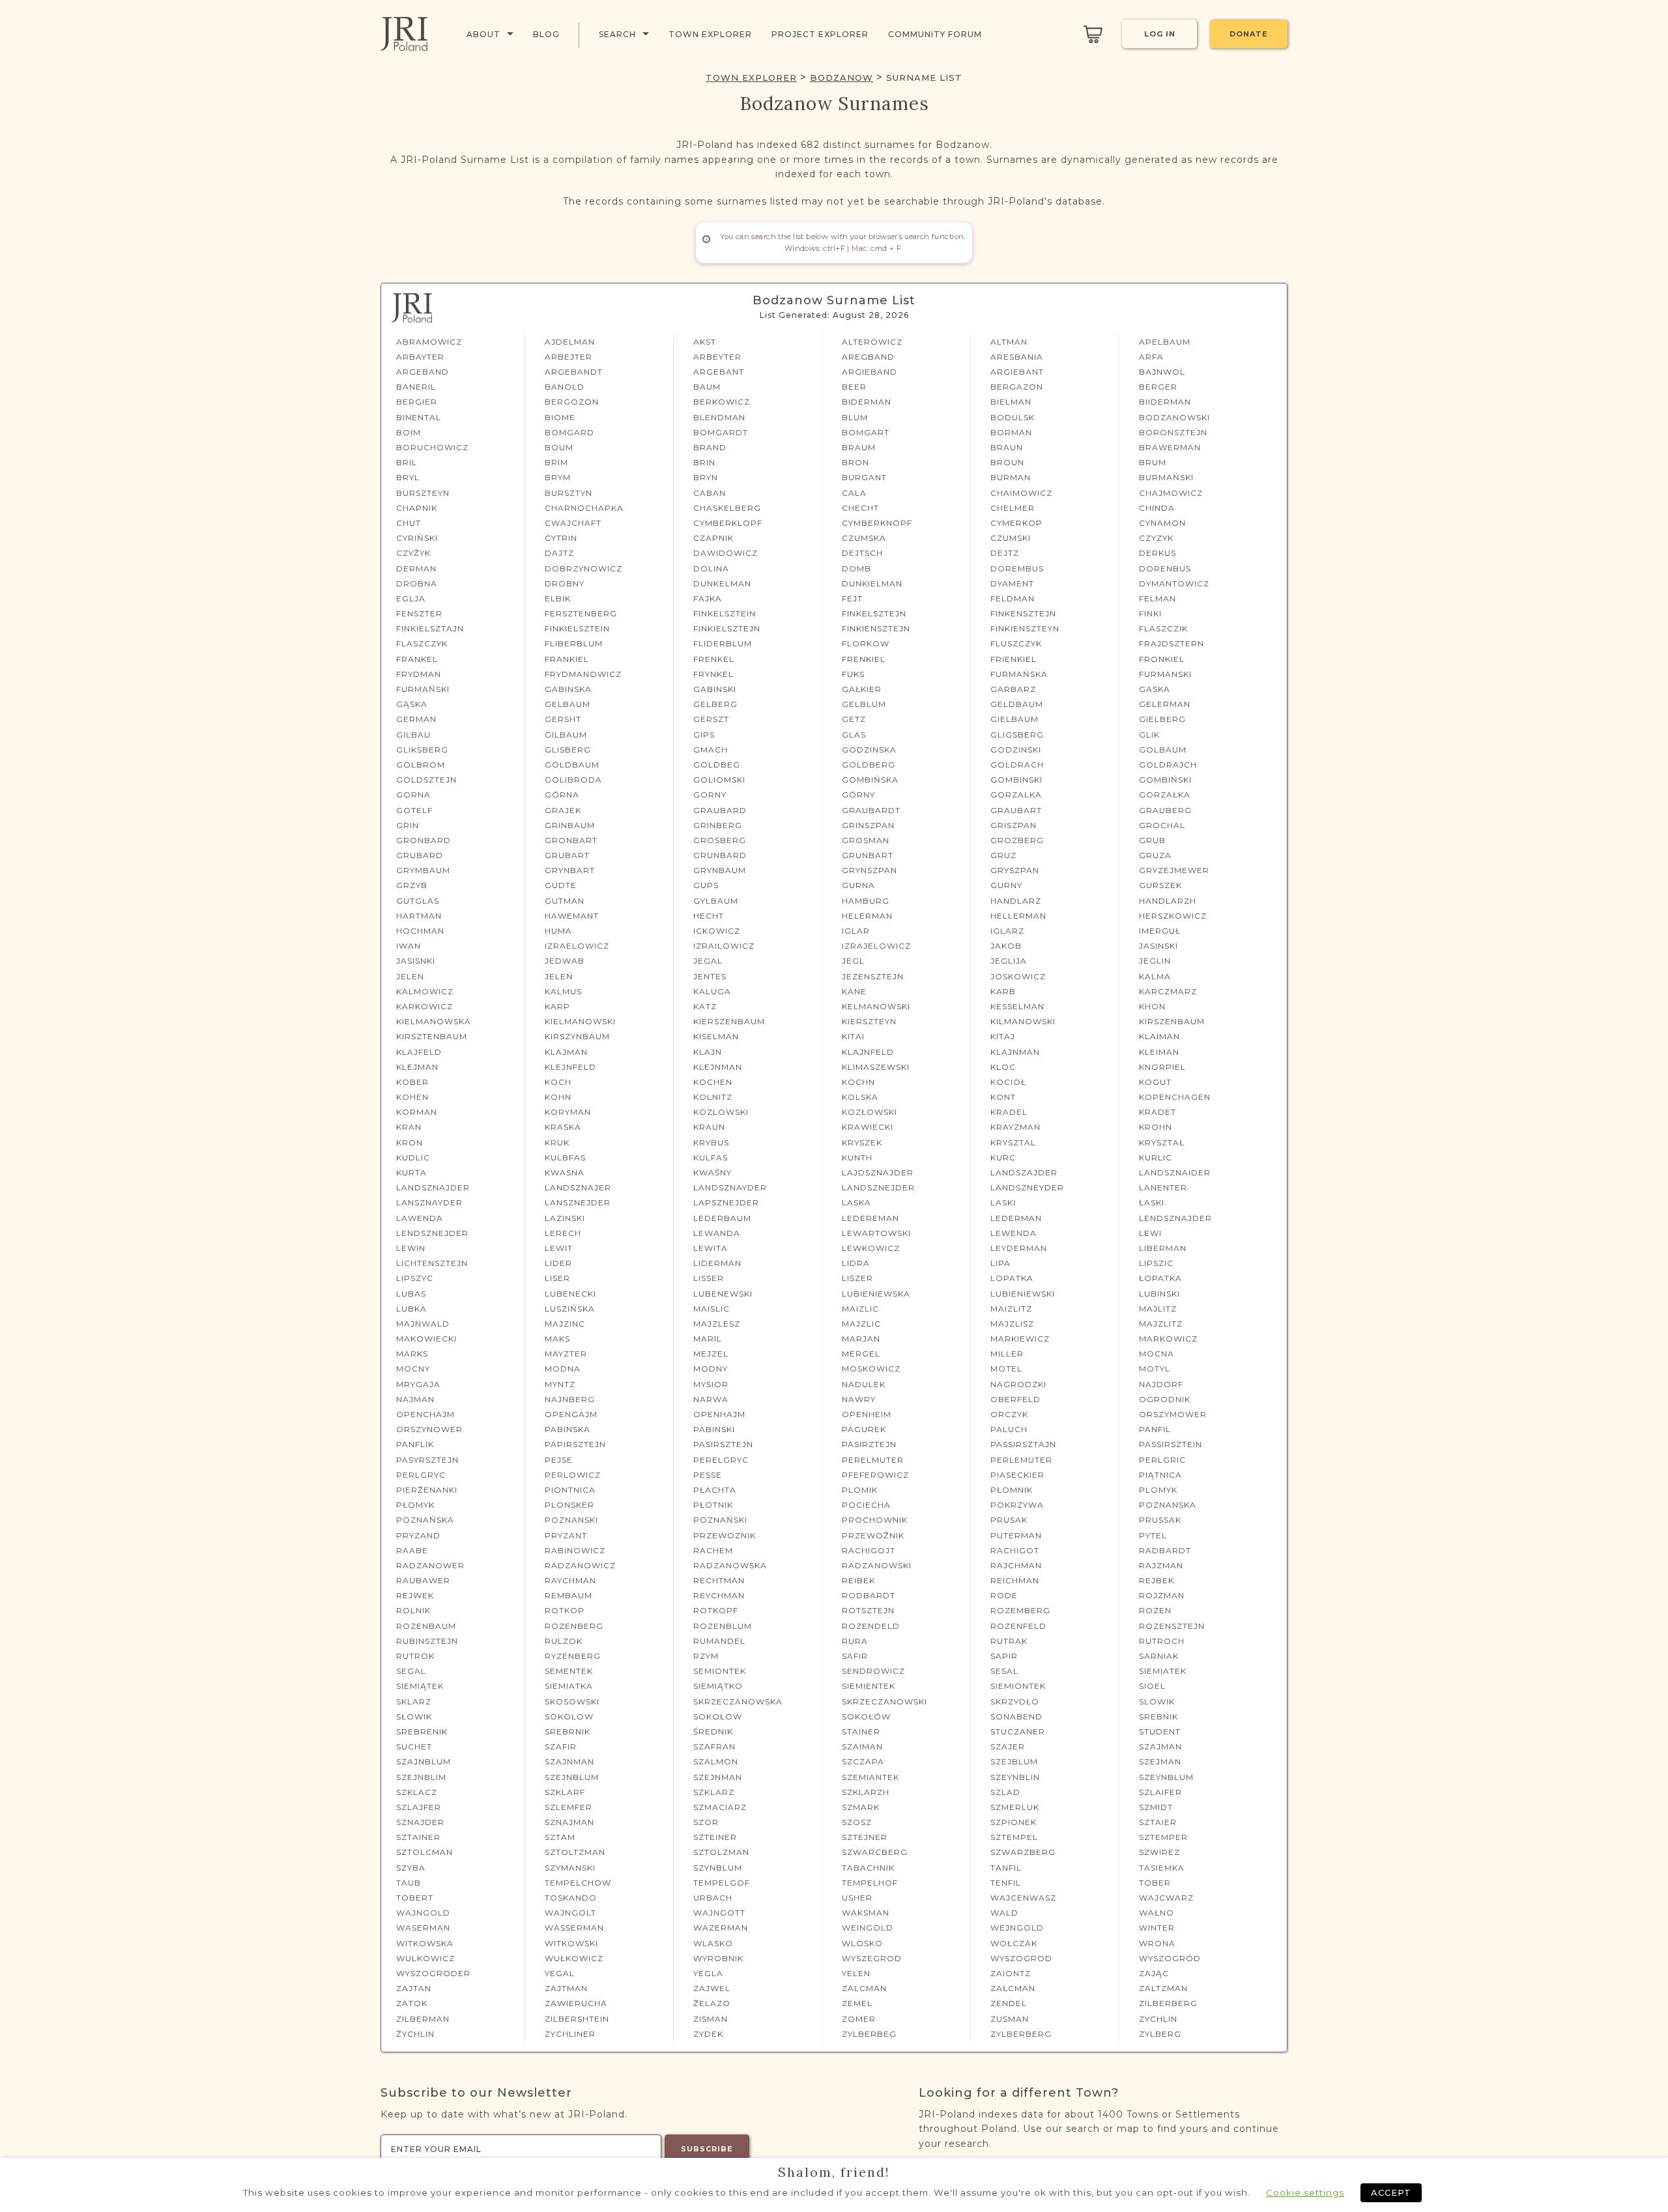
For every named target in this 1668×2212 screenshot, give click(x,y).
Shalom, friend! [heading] (834, 2172)
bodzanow (841, 78)
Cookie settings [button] (1305, 2192)
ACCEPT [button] (1391, 2192)
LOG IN (1160, 34)
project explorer (820, 34)
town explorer (710, 34)
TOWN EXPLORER (751, 78)
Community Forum (935, 34)
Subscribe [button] (707, 2149)
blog (546, 34)
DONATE (1249, 34)
